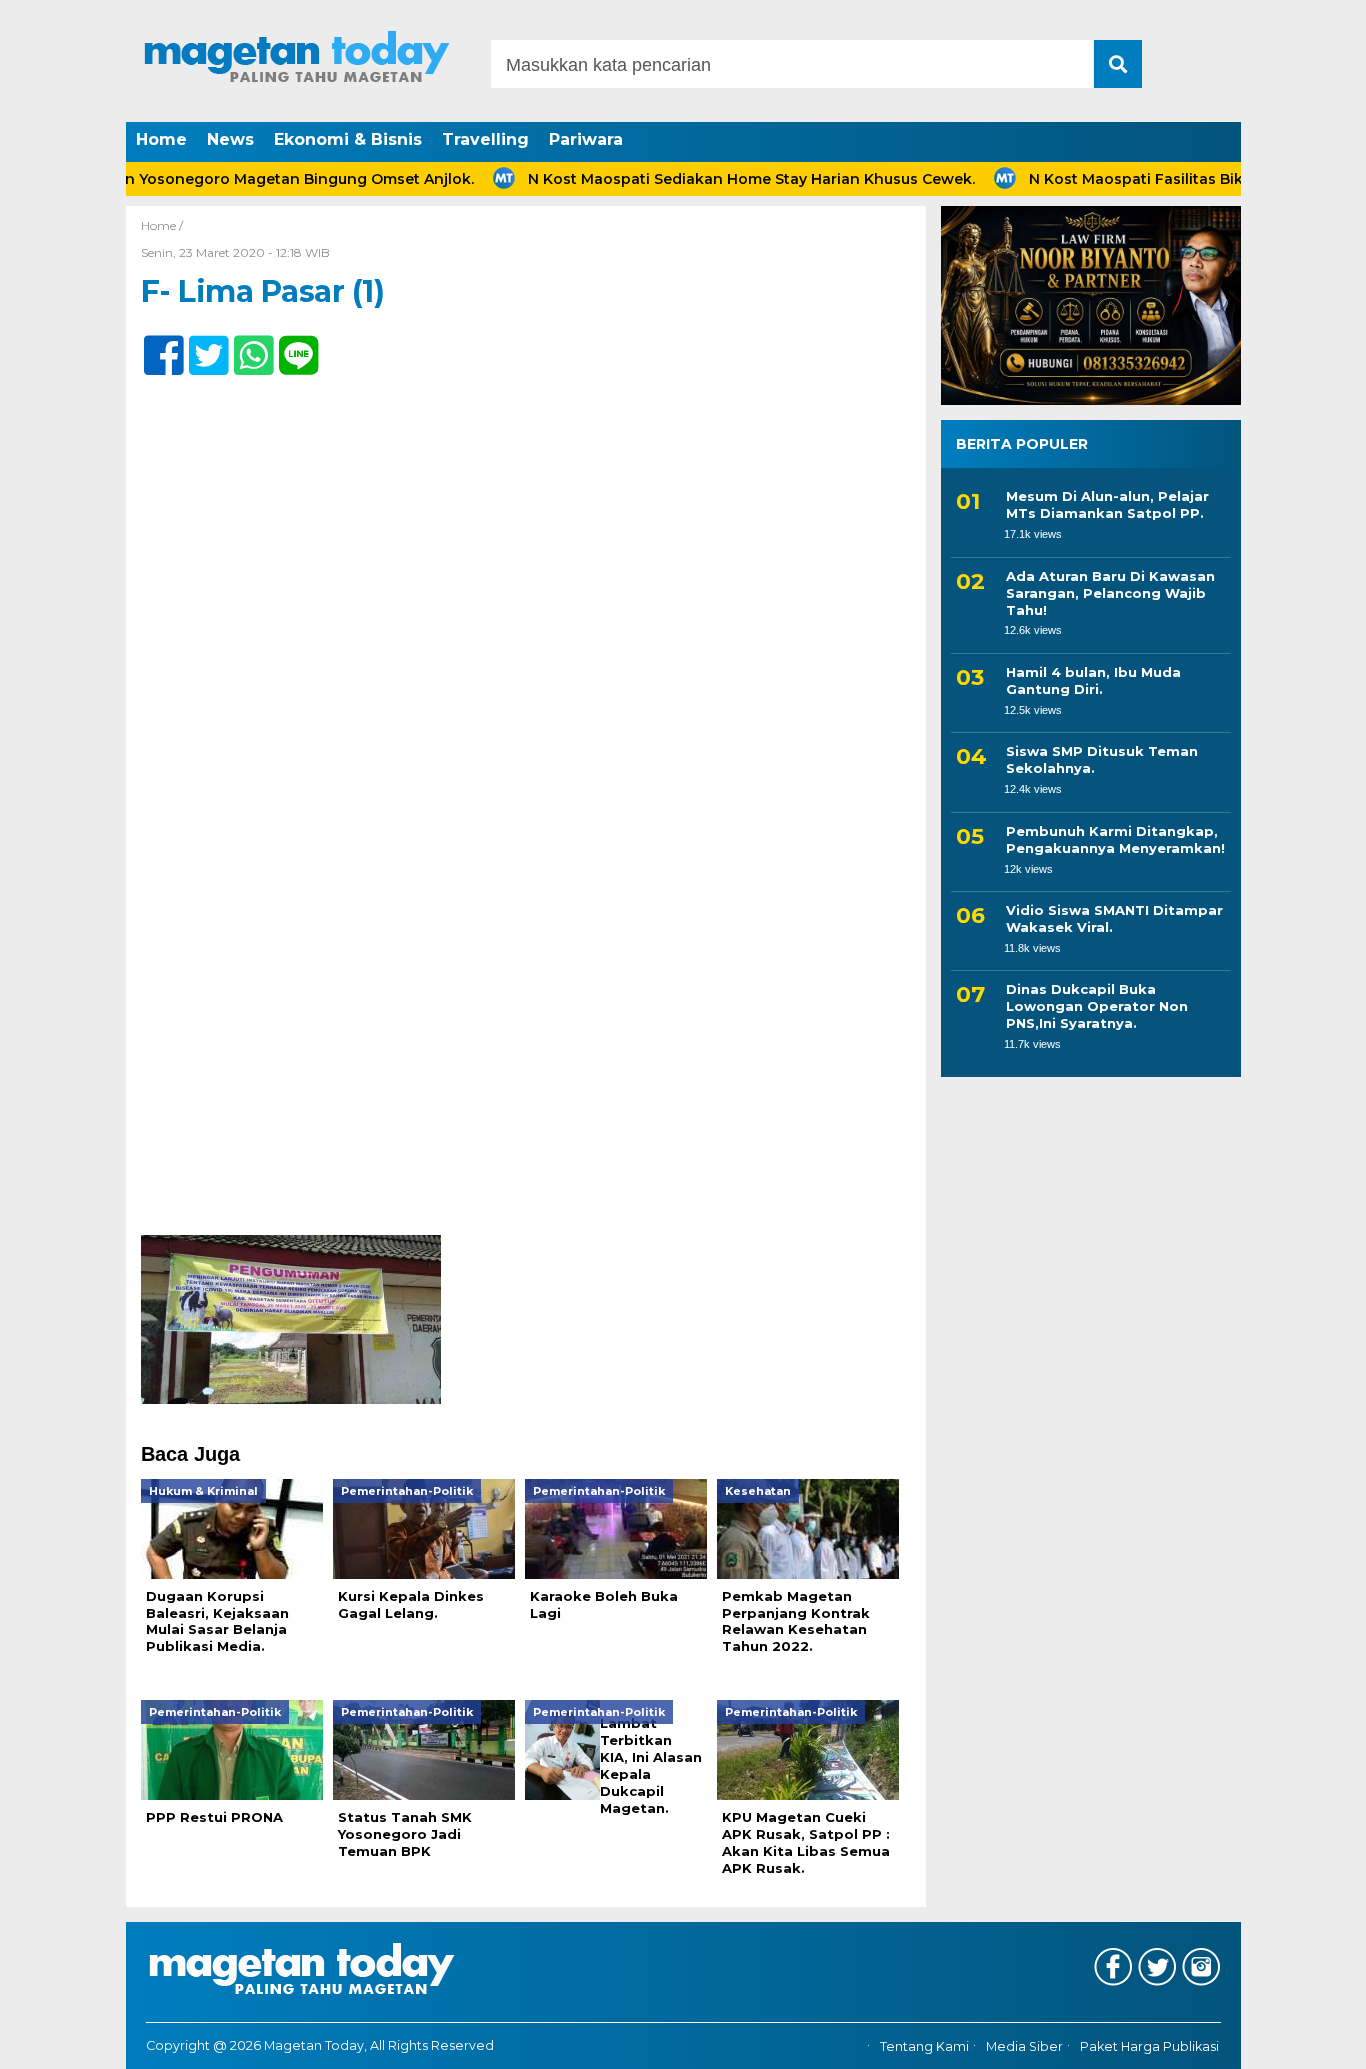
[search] (1118, 64)
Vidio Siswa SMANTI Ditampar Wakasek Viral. (1114, 918)
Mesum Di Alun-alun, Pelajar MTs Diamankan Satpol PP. (1107, 504)
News (230, 139)
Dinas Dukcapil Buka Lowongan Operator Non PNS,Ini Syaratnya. (1097, 1006)
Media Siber (1024, 2046)
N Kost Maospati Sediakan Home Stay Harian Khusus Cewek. (706, 179)
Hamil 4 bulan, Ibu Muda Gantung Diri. (1093, 680)
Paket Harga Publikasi (1149, 2046)
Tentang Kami (924, 2046)
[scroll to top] (1303, 2040)
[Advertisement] (526, 1087)
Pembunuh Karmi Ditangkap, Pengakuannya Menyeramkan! (1115, 838)
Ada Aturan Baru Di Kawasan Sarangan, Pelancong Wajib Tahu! (1110, 593)
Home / (162, 225)
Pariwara (586, 139)
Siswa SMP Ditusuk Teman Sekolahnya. (1102, 759)
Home (161, 139)
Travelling (485, 139)
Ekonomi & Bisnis (348, 139)
